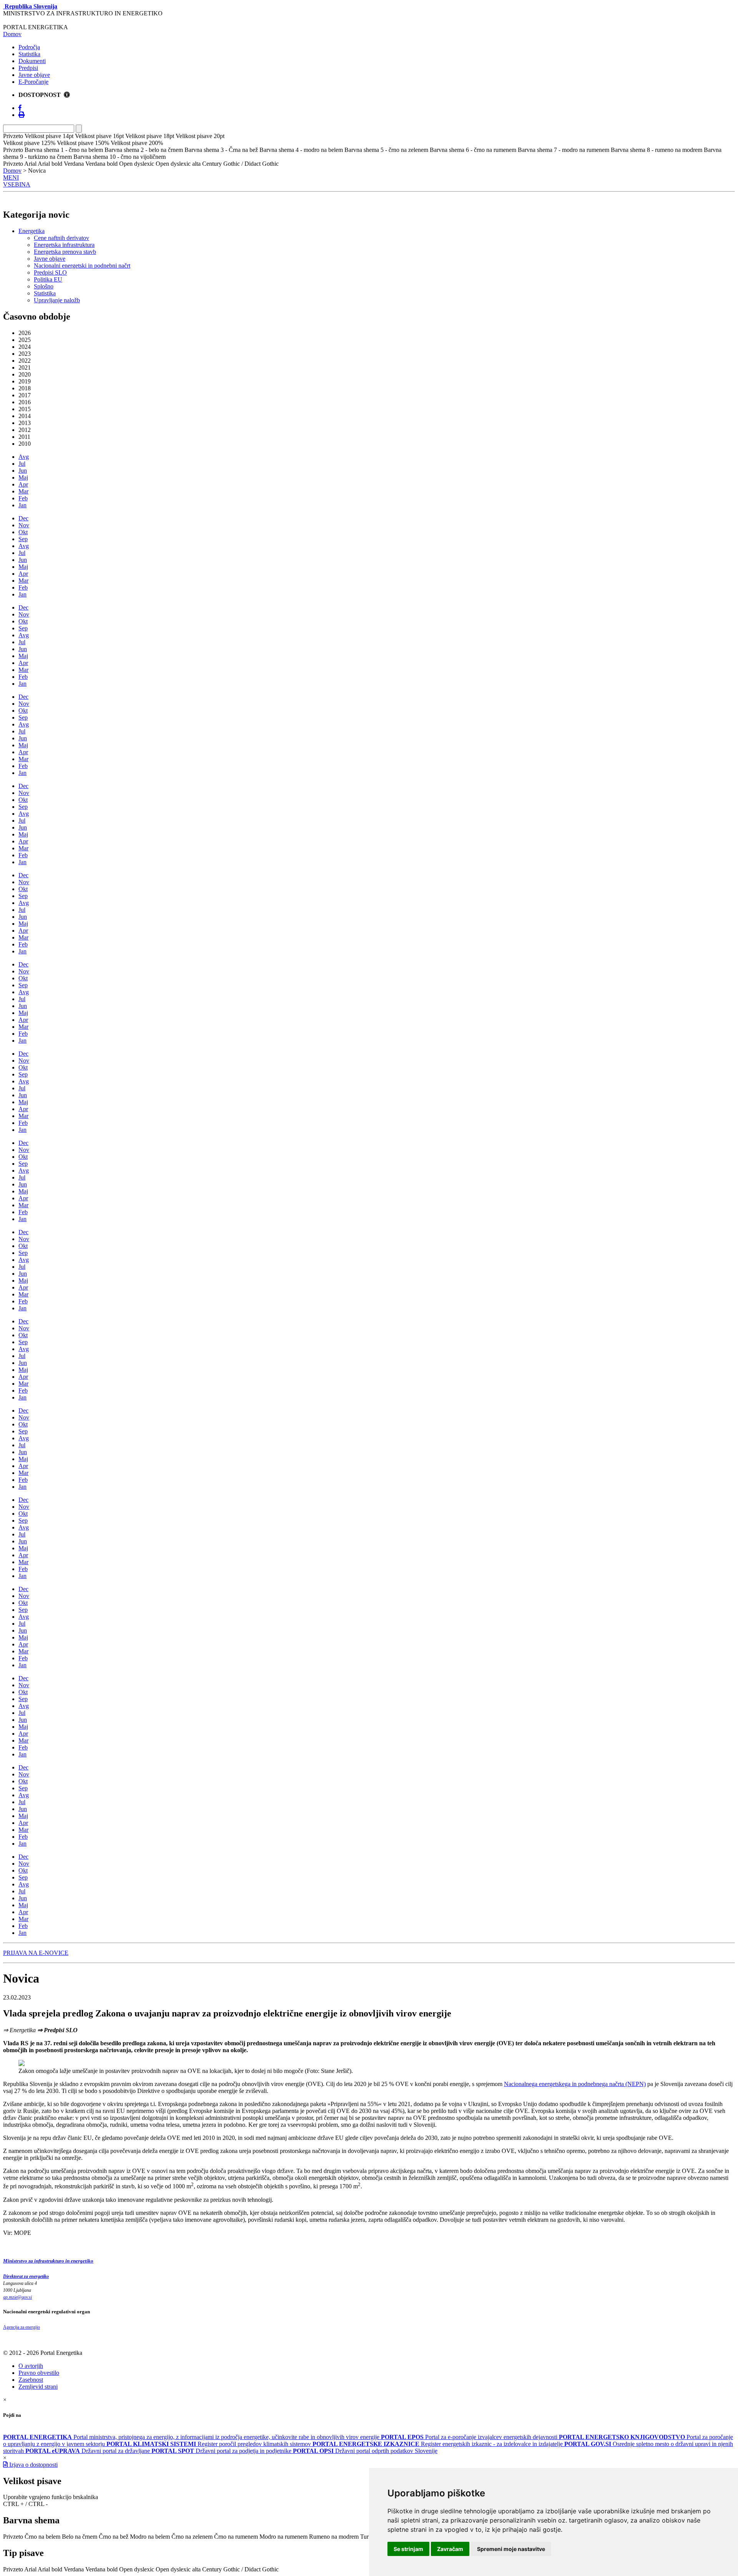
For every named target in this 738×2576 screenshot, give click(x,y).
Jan (22, 505)
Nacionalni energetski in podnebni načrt (82, 266)
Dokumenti (32, 61)
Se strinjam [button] (408, 2549)
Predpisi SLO (50, 272)
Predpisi (28, 68)
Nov (24, 525)
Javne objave (34, 75)
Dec (23, 518)
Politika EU (48, 279)
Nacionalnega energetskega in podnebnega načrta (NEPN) (575, 2084)
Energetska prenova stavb (65, 252)
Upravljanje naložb (57, 300)
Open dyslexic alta (178, 2569)
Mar (23, 491)
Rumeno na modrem (334, 2537)
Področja (29, 47)
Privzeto (13, 2537)
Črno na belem (42, 2537)
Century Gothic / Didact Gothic (240, 2569)
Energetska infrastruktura (64, 245)
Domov (12, 34)
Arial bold (50, 2569)
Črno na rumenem (236, 2537)
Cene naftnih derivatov (61, 238)
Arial (30, 2569)
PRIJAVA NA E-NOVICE (36, 1953)
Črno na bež (114, 2537)
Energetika (32, 231)
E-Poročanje (33, 82)
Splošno (44, 286)
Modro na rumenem (283, 2537)
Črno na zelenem (192, 2537)
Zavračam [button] (450, 2549)
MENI (11, 177)
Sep (23, 539)
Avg (24, 457)
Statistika (29, 54)
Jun (23, 471)
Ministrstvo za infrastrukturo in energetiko (48, 2261)
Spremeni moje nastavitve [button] (511, 2549)
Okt (23, 532)
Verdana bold (101, 2569)
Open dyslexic (137, 2569)
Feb (23, 498)
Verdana (74, 2569)
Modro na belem (150, 2537)
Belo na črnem (80, 2537)
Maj (23, 477)
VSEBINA (17, 184)
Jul (22, 464)
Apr (23, 484)
